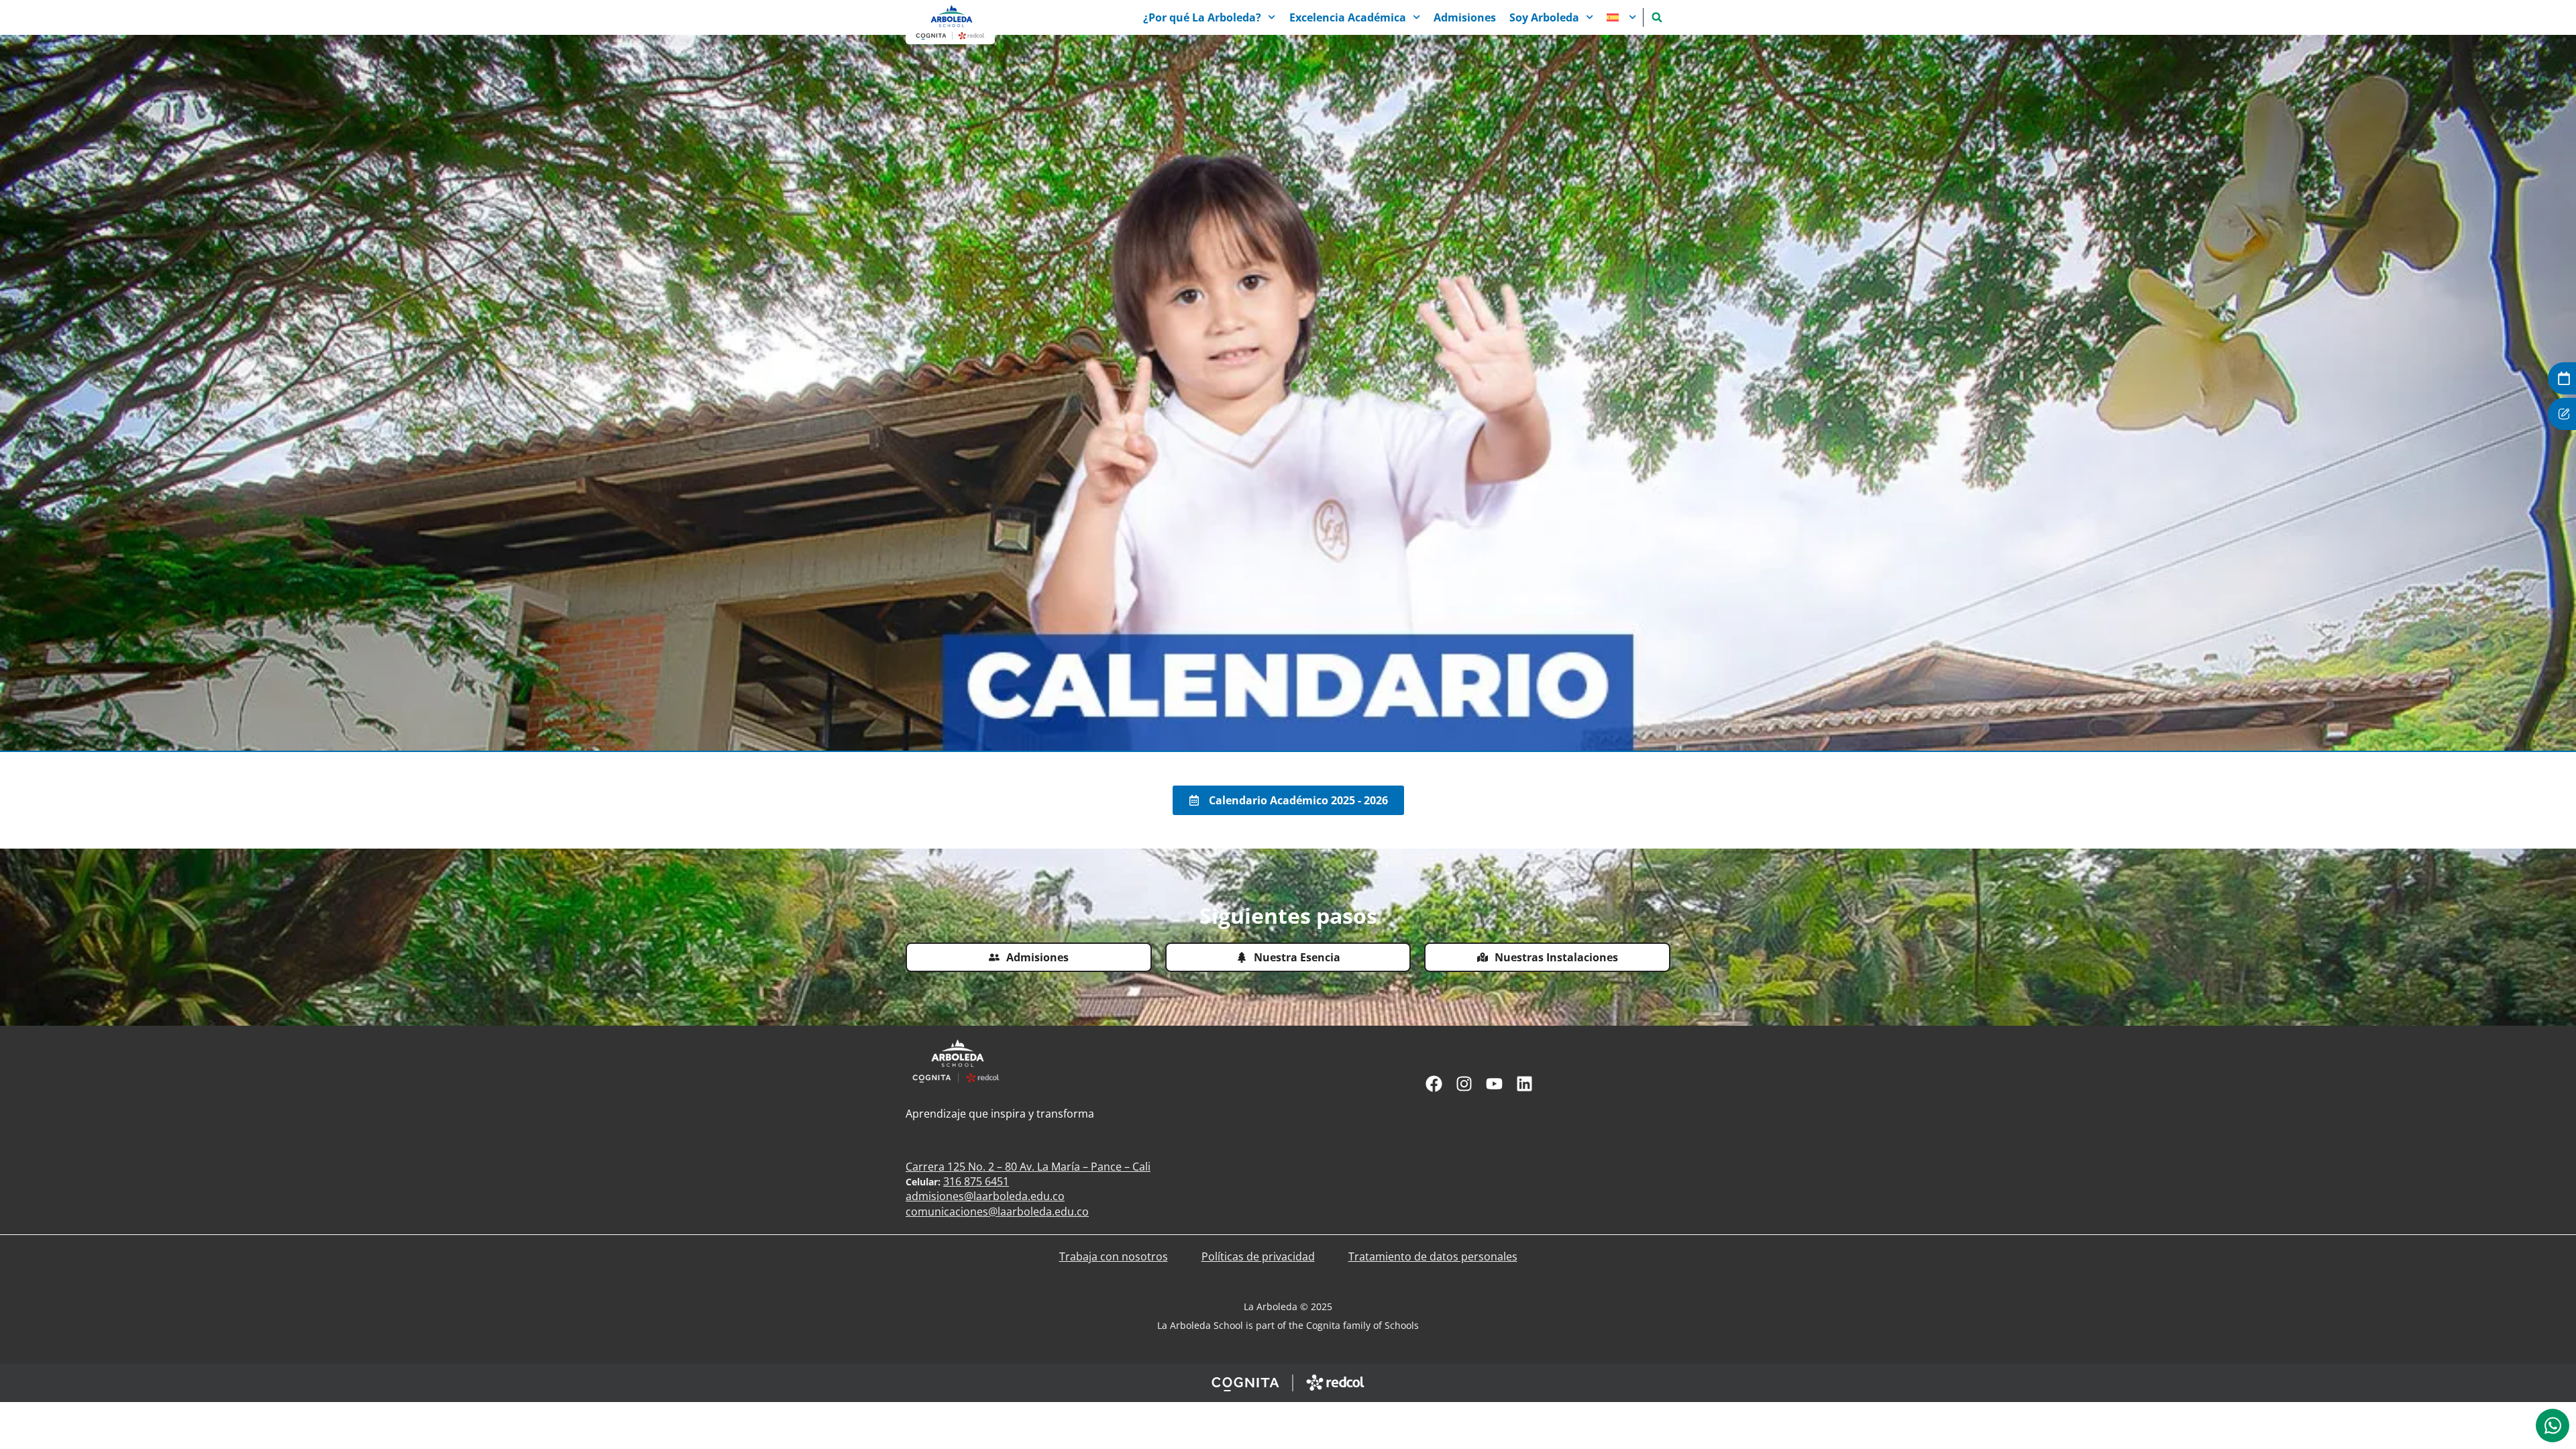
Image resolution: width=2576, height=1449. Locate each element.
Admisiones (1465, 17)
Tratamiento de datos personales (1433, 1256)
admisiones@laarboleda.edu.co (985, 1196)
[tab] (2553, 1426)
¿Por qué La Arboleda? (1202, 17)
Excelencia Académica (1348, 17)
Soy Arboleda (1544, 17)
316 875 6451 (976, 1181)
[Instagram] (1464, 1084)
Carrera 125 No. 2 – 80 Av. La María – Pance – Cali (1028, 1167)
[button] (1657, 17)
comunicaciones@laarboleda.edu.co (997, 1212)
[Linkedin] (1524, 1084)
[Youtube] (1494, 1084)
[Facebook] (1434, 1084)
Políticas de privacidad (1258, 1256)
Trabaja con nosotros (1114, 1256)
